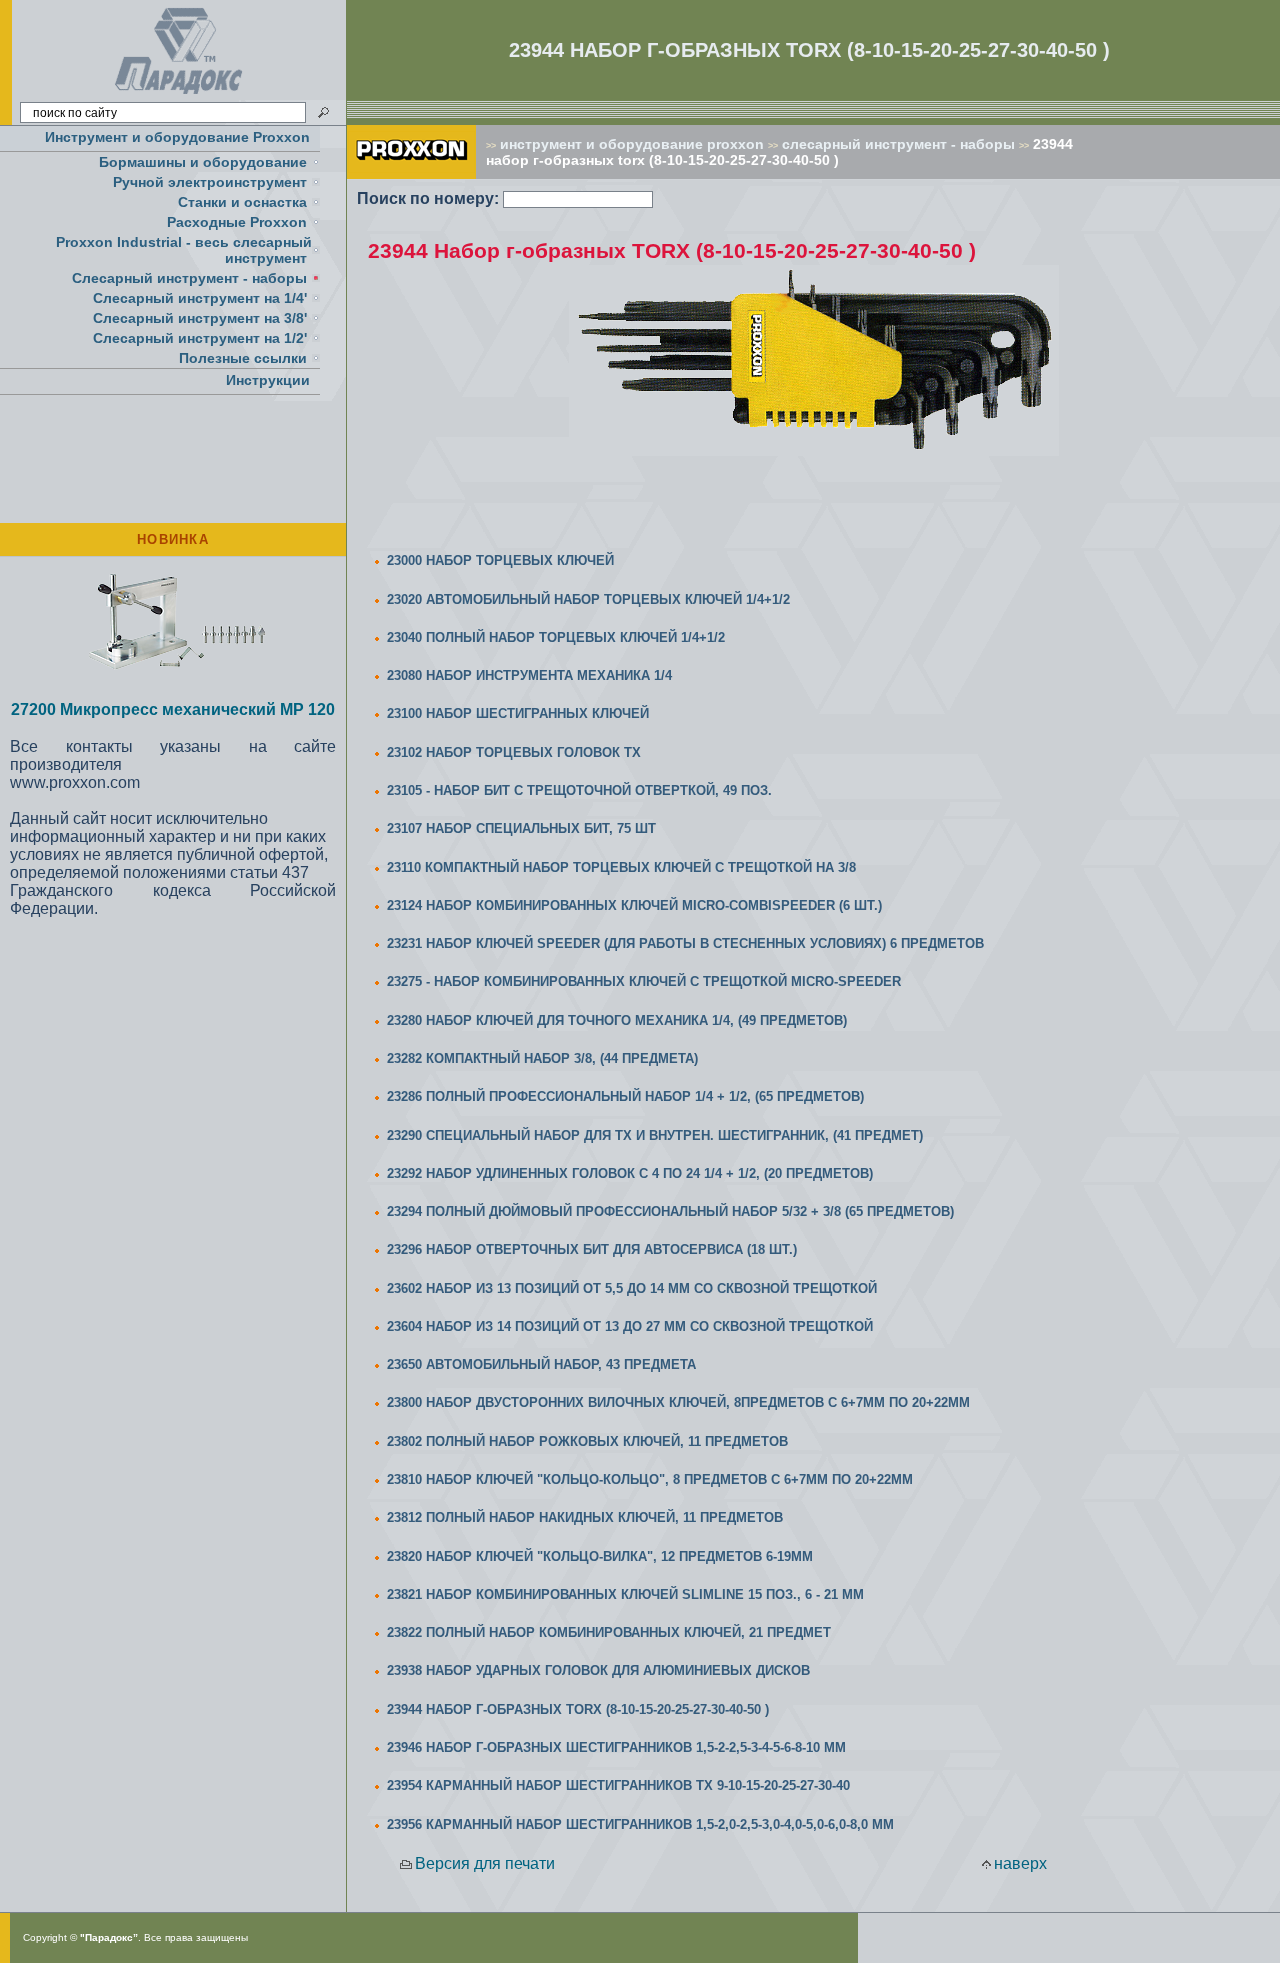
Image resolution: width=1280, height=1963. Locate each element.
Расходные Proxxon (237, 222)
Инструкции (268, 380)
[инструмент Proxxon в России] (411, 173)
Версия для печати (485, 1863)
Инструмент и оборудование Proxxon (177, 137)
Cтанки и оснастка (242, 202)
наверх (1020, 1863)
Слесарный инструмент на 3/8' (200, 318)
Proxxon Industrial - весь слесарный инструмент (184, 250)
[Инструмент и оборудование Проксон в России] (179, 94)
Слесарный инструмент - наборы (189, 278)
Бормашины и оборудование (203, 162)
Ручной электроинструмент (210, 182)
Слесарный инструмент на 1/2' (200, 338)
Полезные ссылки (243, 358)
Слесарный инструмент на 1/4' (200, 298)
